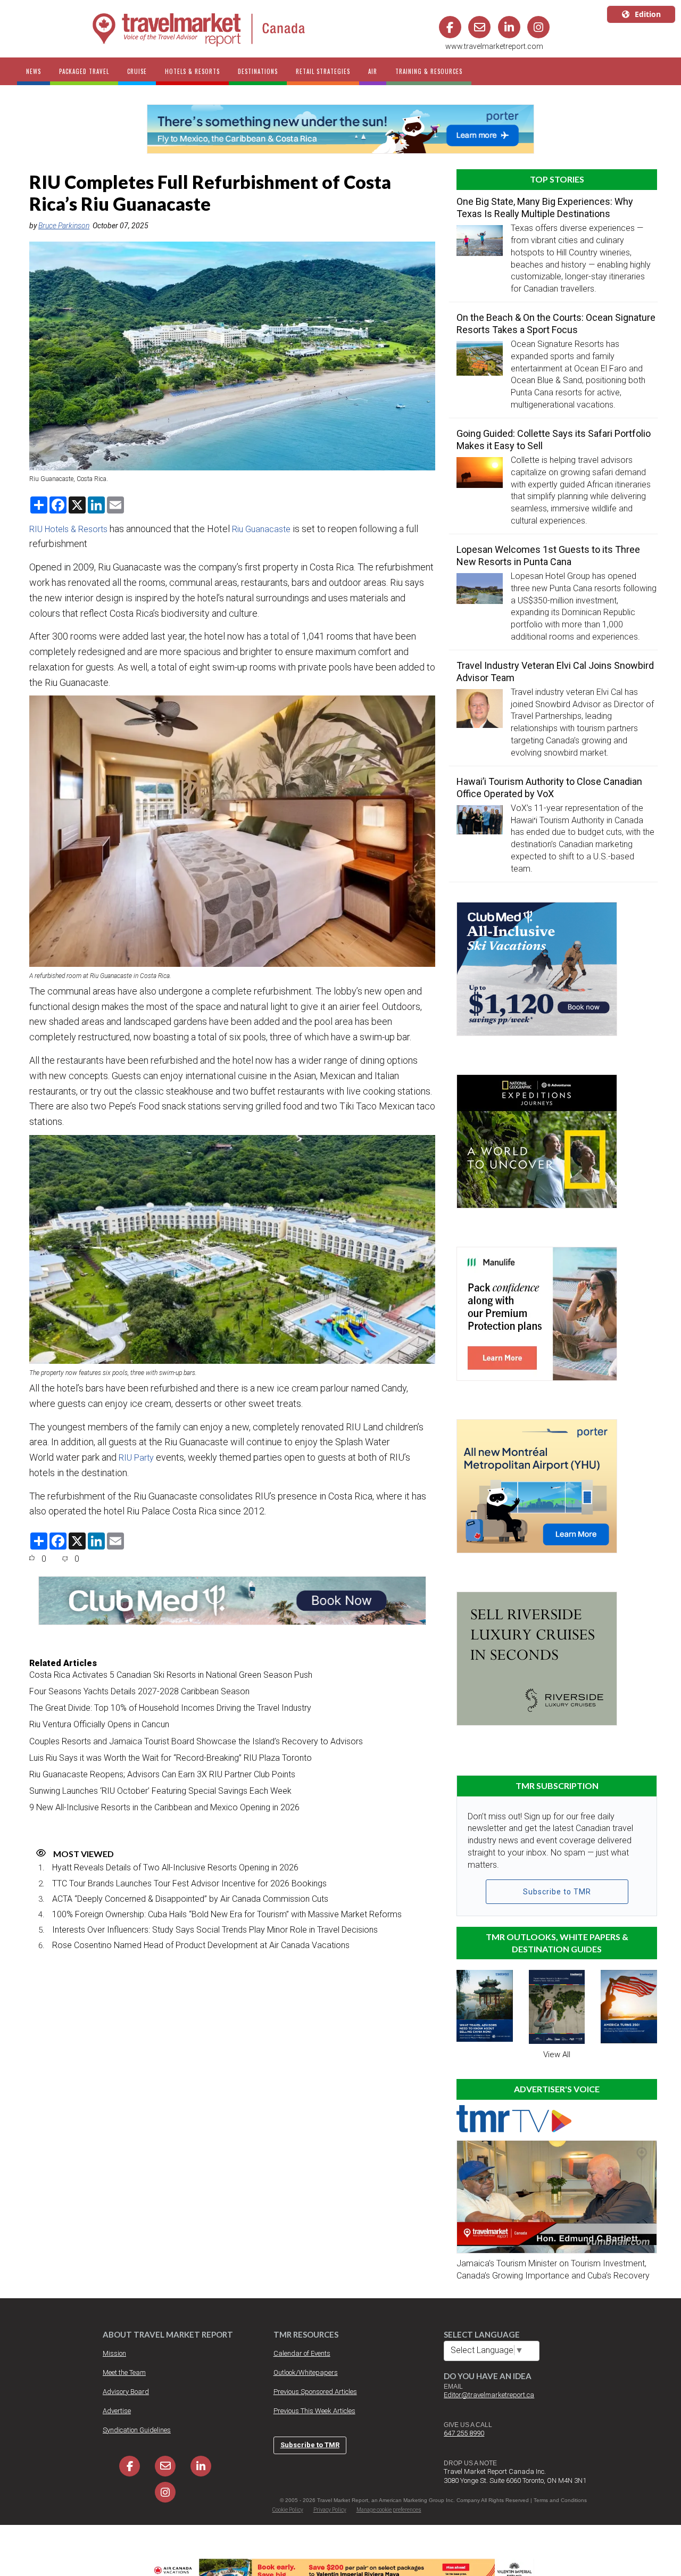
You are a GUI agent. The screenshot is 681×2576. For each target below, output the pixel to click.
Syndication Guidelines (137, 2430)
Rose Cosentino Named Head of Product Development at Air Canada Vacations (201, 1945)
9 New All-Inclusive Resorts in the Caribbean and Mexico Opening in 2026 (164, 1807)
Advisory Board (126, 2392)
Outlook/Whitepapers (306, 2372)
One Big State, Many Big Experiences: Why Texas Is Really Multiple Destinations (545, 208)
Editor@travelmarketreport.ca (489, 2395)
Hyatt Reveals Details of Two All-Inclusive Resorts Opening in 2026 (175, 1867)
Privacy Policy (330, 2510)
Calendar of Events (302, 2353)
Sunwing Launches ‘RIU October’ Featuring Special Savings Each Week (160, 1791)
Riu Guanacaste (261, 529)
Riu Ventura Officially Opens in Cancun (99, 1724)
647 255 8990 (464, 2433)
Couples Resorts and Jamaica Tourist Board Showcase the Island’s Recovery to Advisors (196, 1741)
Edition (648, 14)
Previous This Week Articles (314, 2411)
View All (557, 2055)
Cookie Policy (288, 2510)
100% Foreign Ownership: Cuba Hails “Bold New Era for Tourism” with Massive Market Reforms (227, 1914)
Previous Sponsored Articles (315, 2392)
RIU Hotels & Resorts (68, 529)
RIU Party (136, 1458)
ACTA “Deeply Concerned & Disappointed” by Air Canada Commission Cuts (190, 1899)
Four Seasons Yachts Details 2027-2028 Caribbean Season (139, 1691)
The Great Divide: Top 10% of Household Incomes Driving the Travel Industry (170, 1708)
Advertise (117, 2411)
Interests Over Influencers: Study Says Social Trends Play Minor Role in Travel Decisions (215, 1930)
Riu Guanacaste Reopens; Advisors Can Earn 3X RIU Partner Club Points (162, 1774)
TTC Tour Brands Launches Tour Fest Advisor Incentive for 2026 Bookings (189, 1883)
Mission (114, 2353)
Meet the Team (124, 2372)
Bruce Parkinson (64, 226)
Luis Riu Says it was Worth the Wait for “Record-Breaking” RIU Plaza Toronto (171, 1758)
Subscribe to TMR (557, 1892)
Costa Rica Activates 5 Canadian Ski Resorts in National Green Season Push (171, 1675)
